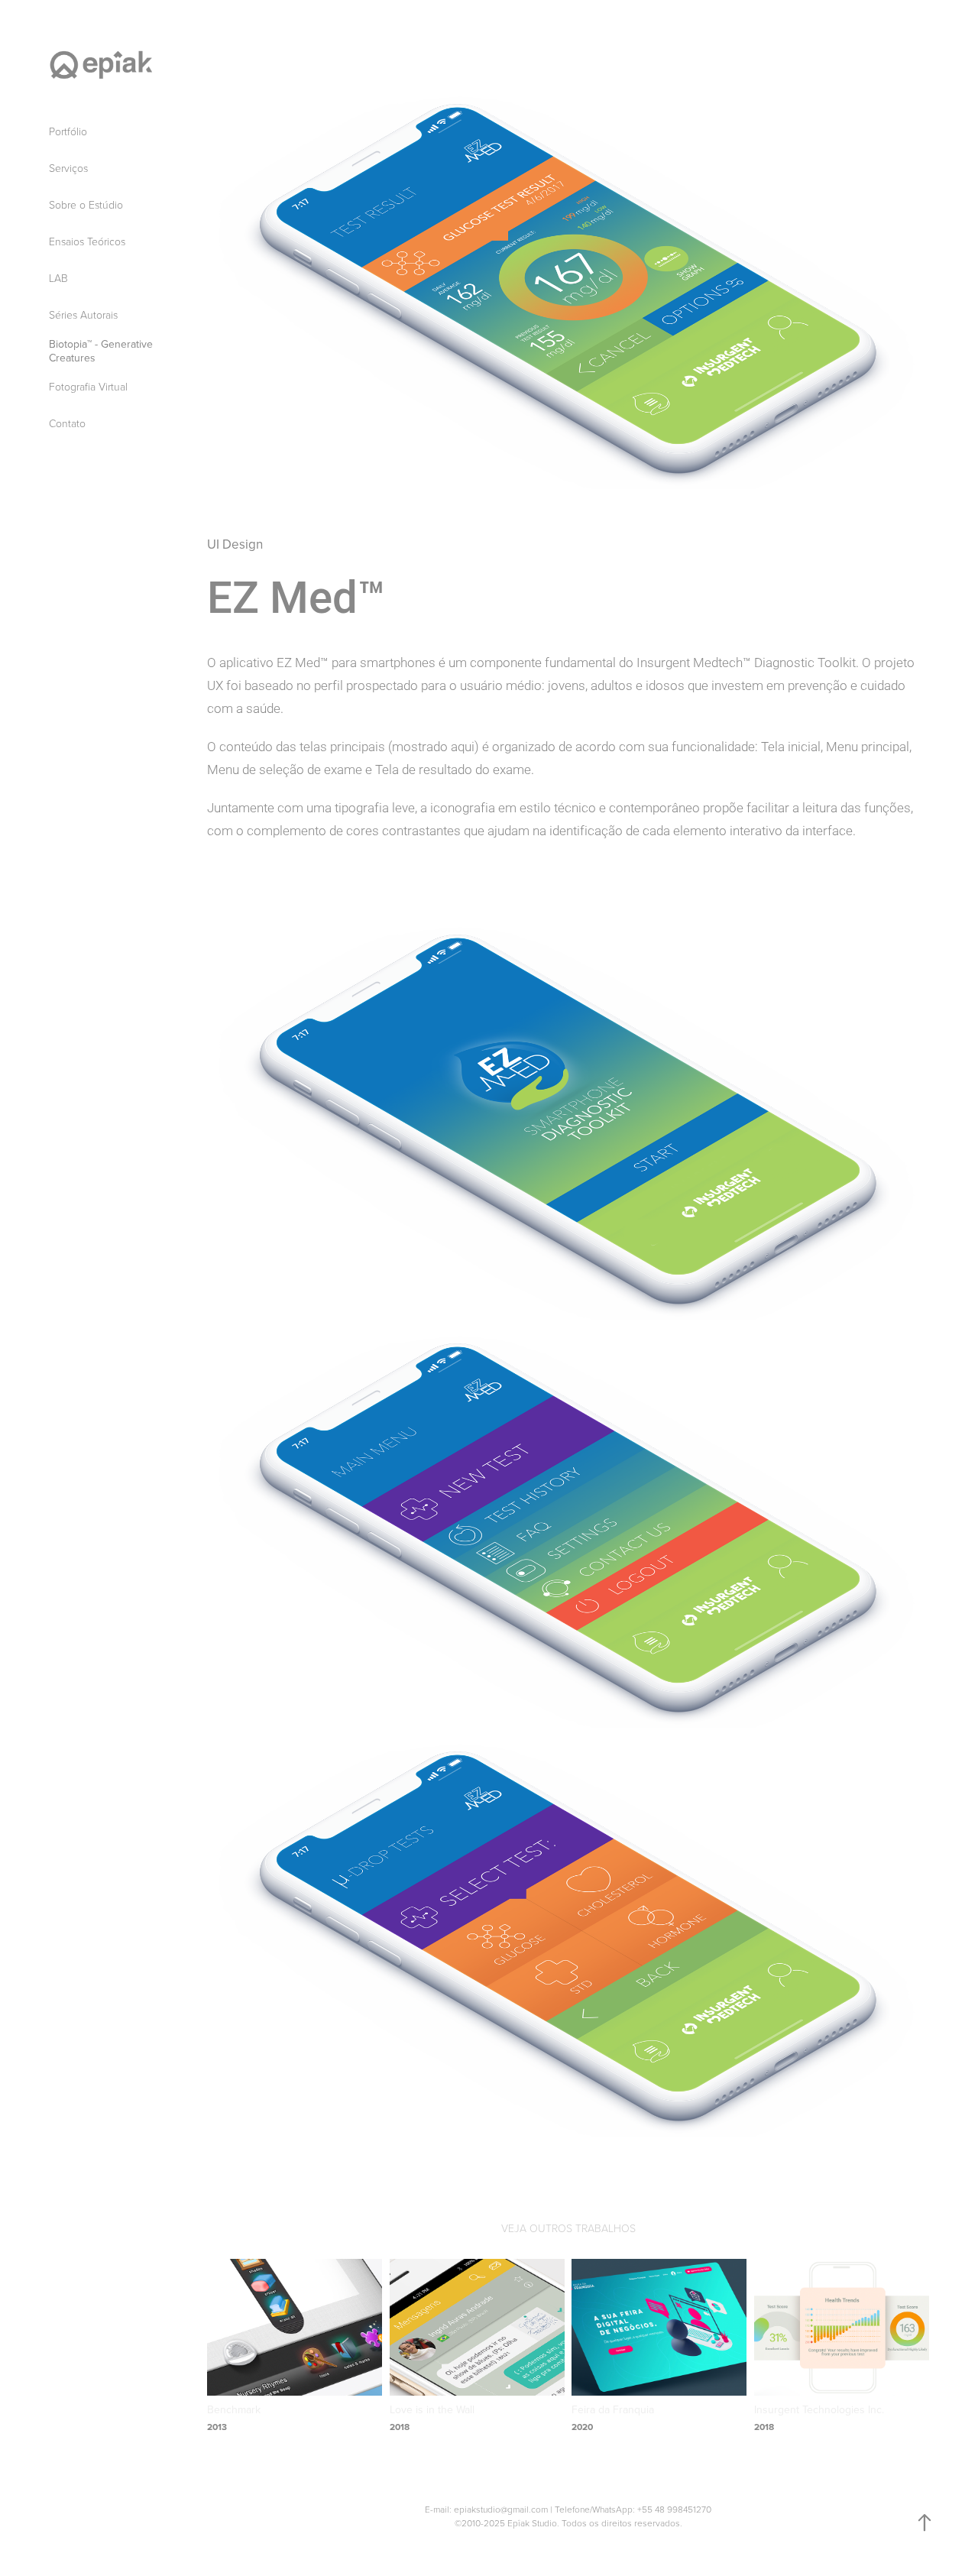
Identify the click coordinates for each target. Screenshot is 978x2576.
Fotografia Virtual (88, 386)
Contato (67, 423)
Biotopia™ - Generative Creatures (101, 351)
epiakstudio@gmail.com (501, 2509)
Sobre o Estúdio (86, 204)
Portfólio (68, 131)
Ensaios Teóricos (87, 241)
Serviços (68, 168)
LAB (58, 278)
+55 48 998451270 (674, 2509)
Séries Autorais (83, 314)
